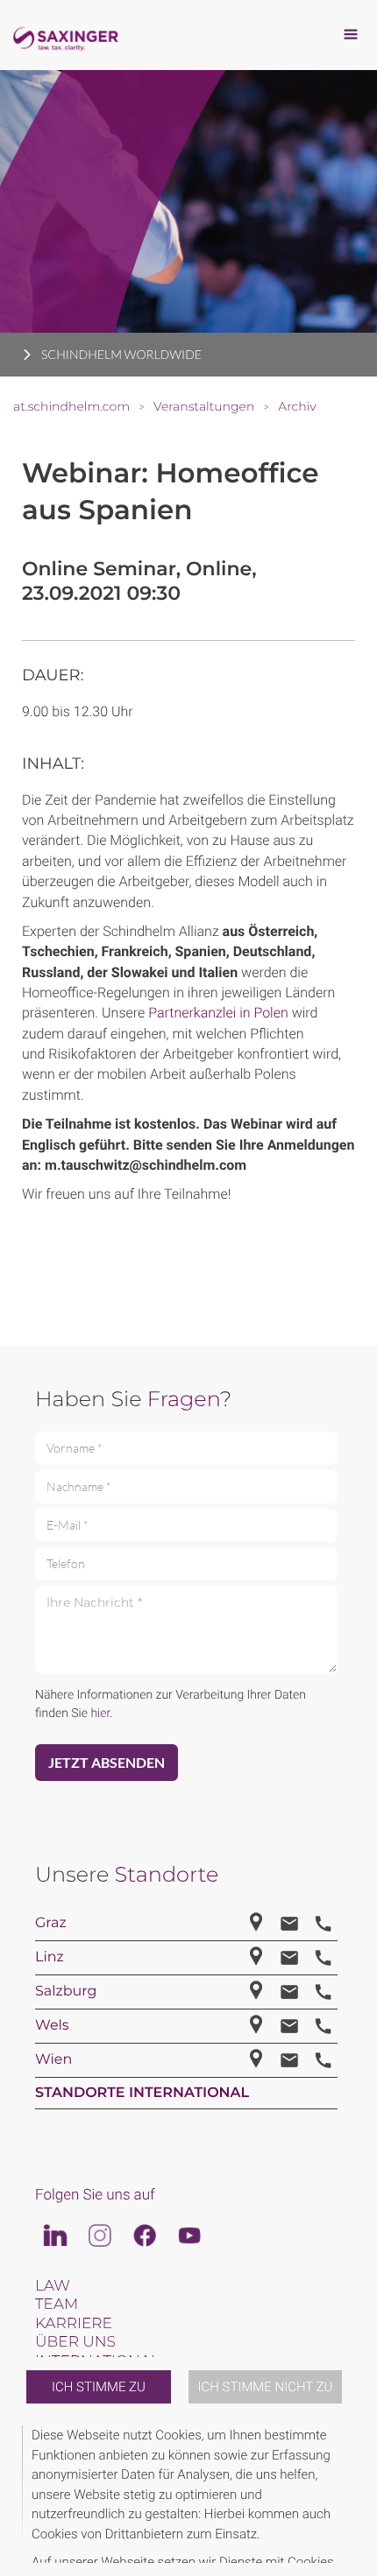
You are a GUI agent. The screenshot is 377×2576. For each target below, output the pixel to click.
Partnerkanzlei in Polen (218, 1013)
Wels (52, 2026)
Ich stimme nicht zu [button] (266, 2387)
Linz (50, 1957)
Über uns (75, 2342)
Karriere (74, 2324)
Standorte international (142, 2093)
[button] (352, 2494)
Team (57, 2305)
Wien (53, 2060)
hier (100, 1714)
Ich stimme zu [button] (99, 2387)
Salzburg (66, 1992)
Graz (51, 1923)
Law (53, 2286)
